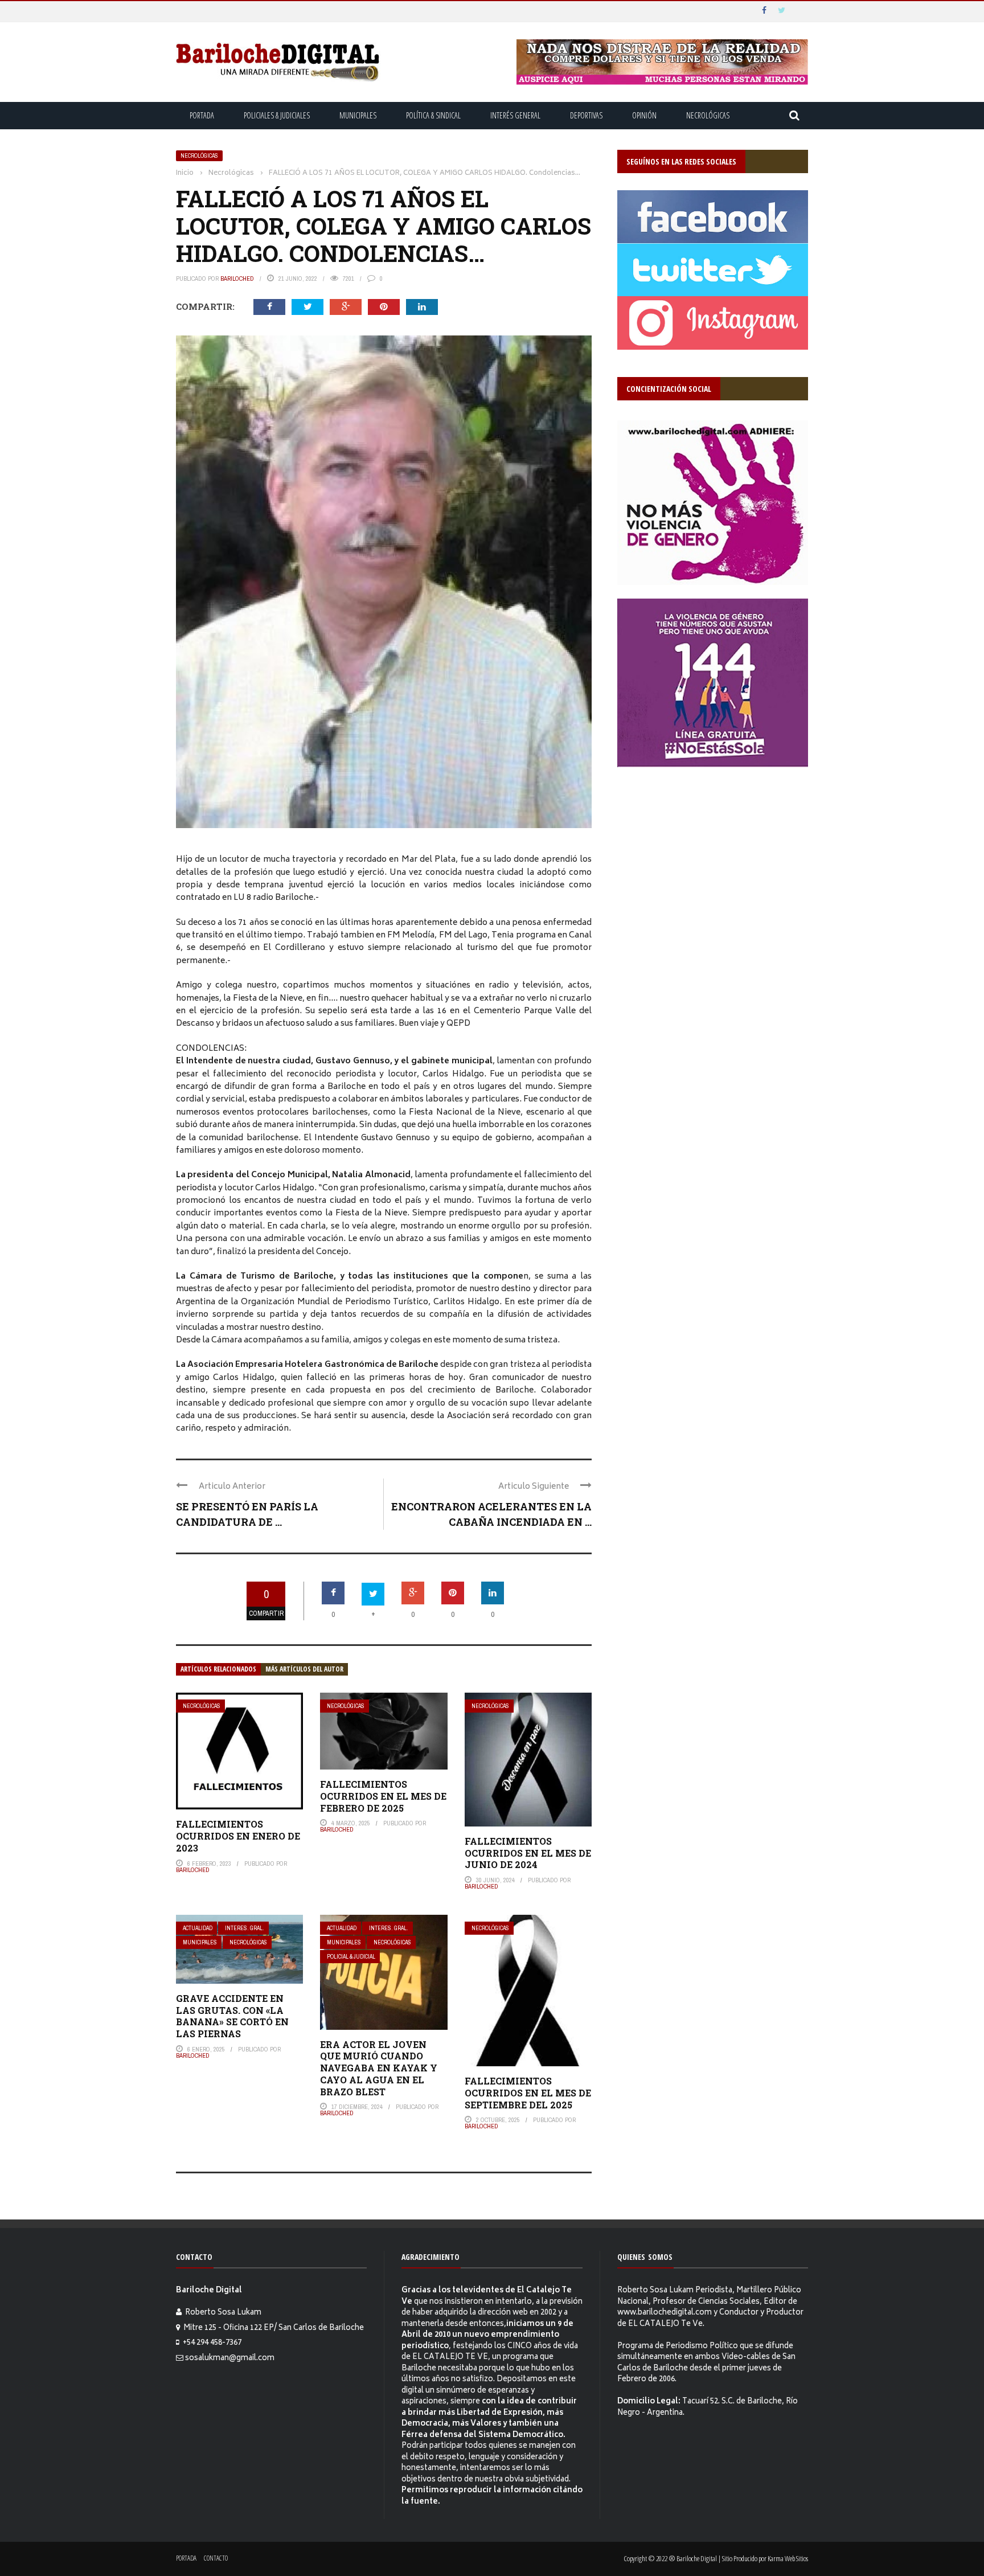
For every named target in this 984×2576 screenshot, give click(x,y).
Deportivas (586, 115)
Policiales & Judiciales (277, 115)
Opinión (644, 115)
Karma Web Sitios (788, 2558)
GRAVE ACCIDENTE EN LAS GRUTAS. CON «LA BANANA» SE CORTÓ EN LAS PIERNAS (232, 2016)
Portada (202, 115)
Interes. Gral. (245, 1928)
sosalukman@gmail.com (230, 2359)
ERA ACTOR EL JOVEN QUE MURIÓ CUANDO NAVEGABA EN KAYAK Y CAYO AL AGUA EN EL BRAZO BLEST (379, 2068)
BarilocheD (237, 279)
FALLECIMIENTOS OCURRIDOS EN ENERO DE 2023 (238, 1836)
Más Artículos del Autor (304, 1669)
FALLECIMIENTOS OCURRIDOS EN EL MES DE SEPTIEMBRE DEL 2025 (528, 2093)
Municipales (358, 115)
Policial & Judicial (351, 1957)
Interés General (515, 115)
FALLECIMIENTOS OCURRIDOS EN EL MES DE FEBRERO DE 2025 (383, 1796)
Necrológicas (708, 115)
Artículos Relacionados (218, 1669)
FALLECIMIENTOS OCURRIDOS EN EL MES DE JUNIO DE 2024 (528, 1853)
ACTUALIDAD (198, 1928)
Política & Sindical (433, 115)
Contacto (216, 2558)
